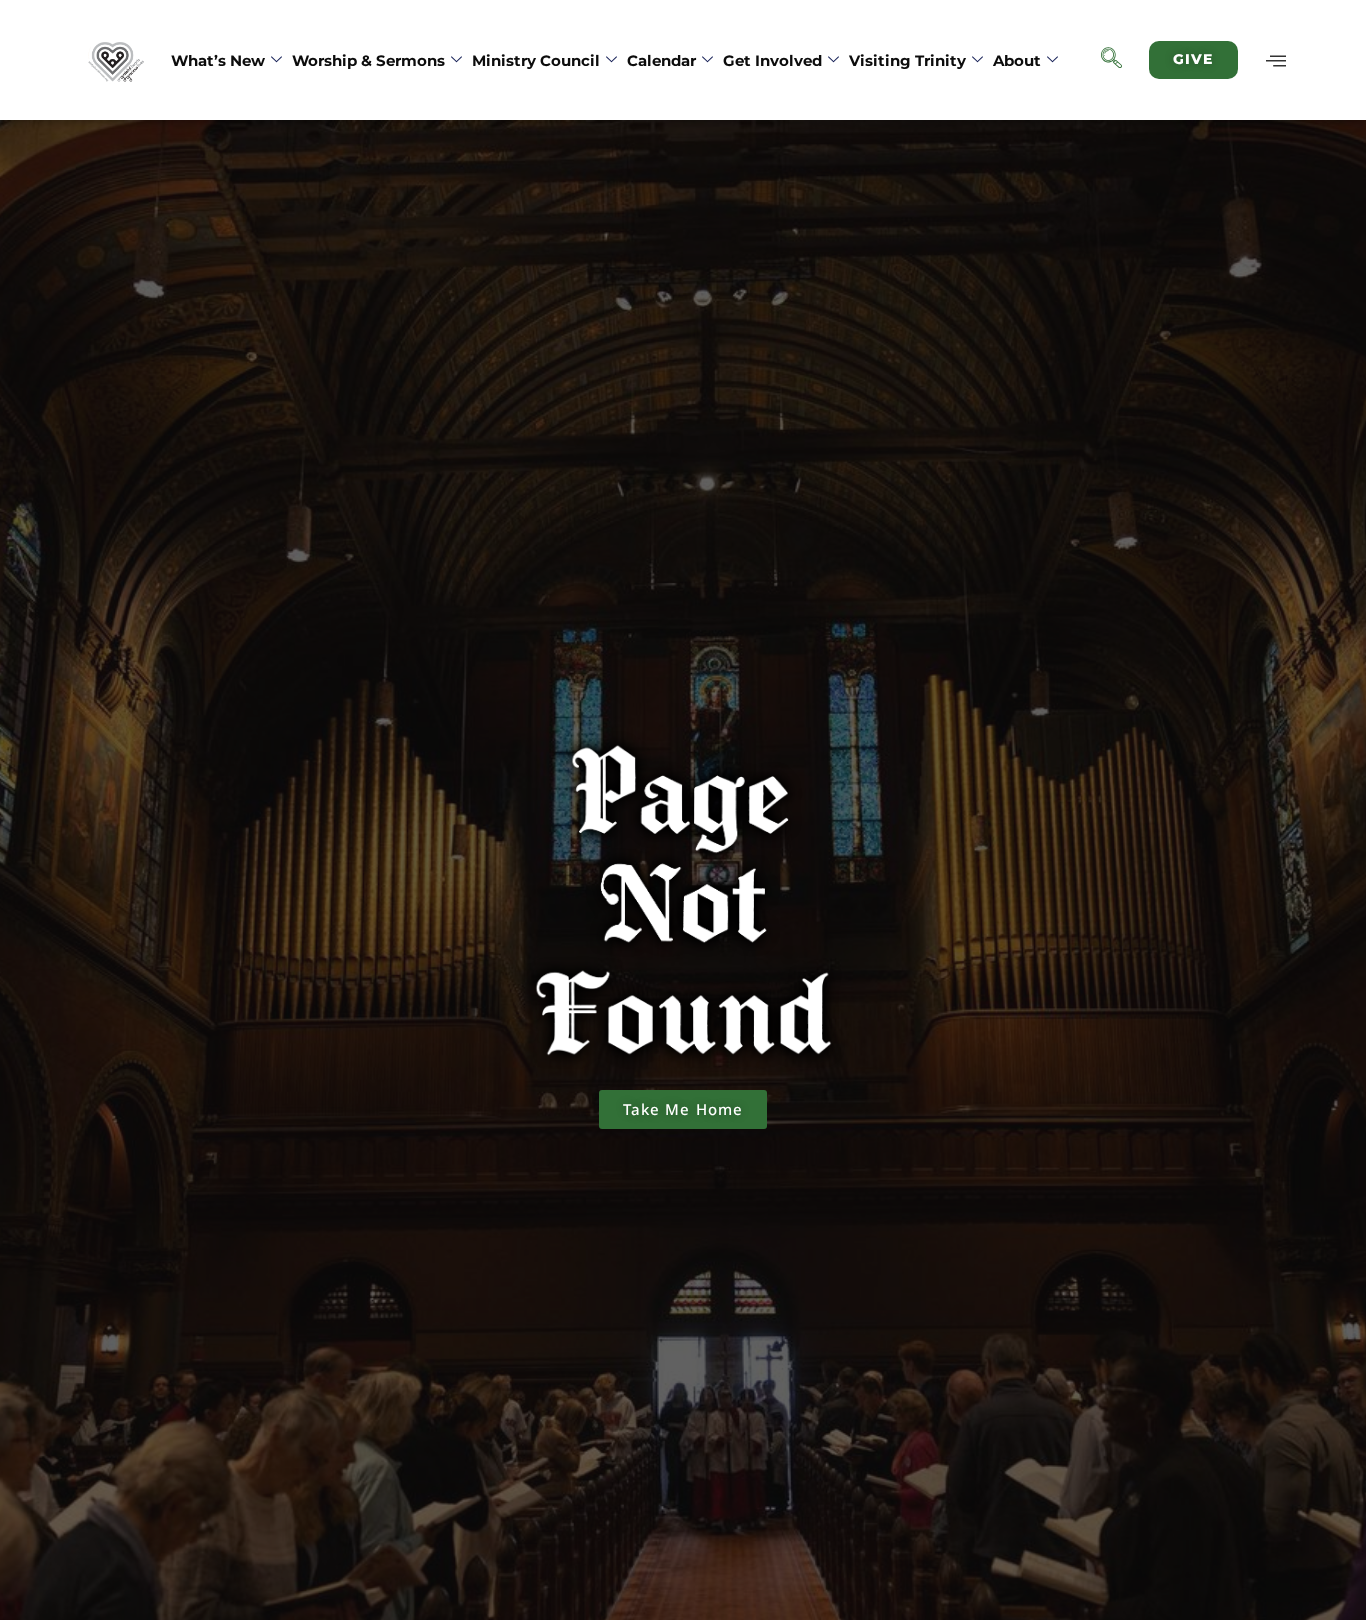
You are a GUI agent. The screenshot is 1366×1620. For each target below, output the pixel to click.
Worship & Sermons (368, 60)
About (1017, 60)
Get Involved (772, 60)
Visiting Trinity (907, 60)
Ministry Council (536, 60)
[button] (1112, 60)
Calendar (661, 60)
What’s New (218, 60)
